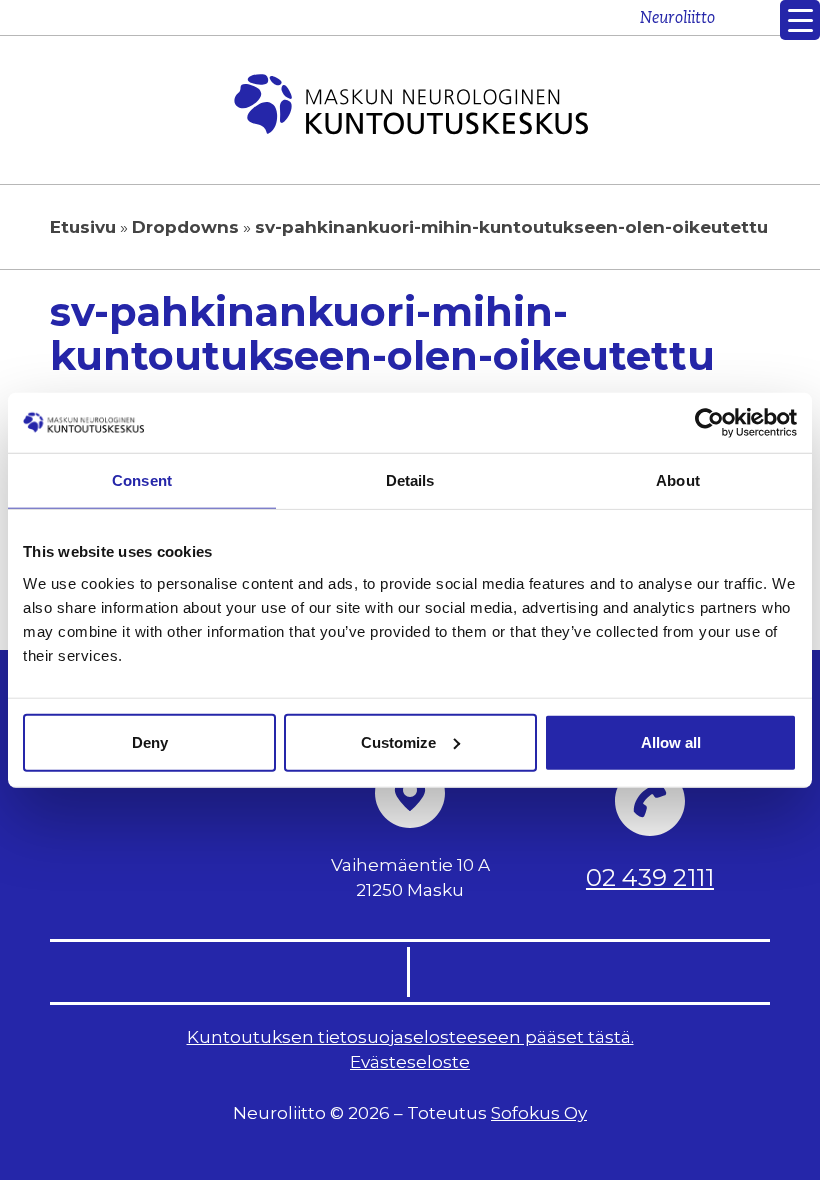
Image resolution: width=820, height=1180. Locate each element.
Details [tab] (410, 480)
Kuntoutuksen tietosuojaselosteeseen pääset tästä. (410, 1037)
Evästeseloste (410, 1062)
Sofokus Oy (539, 1113)
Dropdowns (185, 227)
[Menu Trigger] (800, 20)
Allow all (671, 741)
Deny (150, 741)
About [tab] (678, 480)
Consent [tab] (142, 480)
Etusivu (83, 227)
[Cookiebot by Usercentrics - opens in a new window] (709, 423)
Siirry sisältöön (752, 27)
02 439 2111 (650, 877)
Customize (398, 741)
